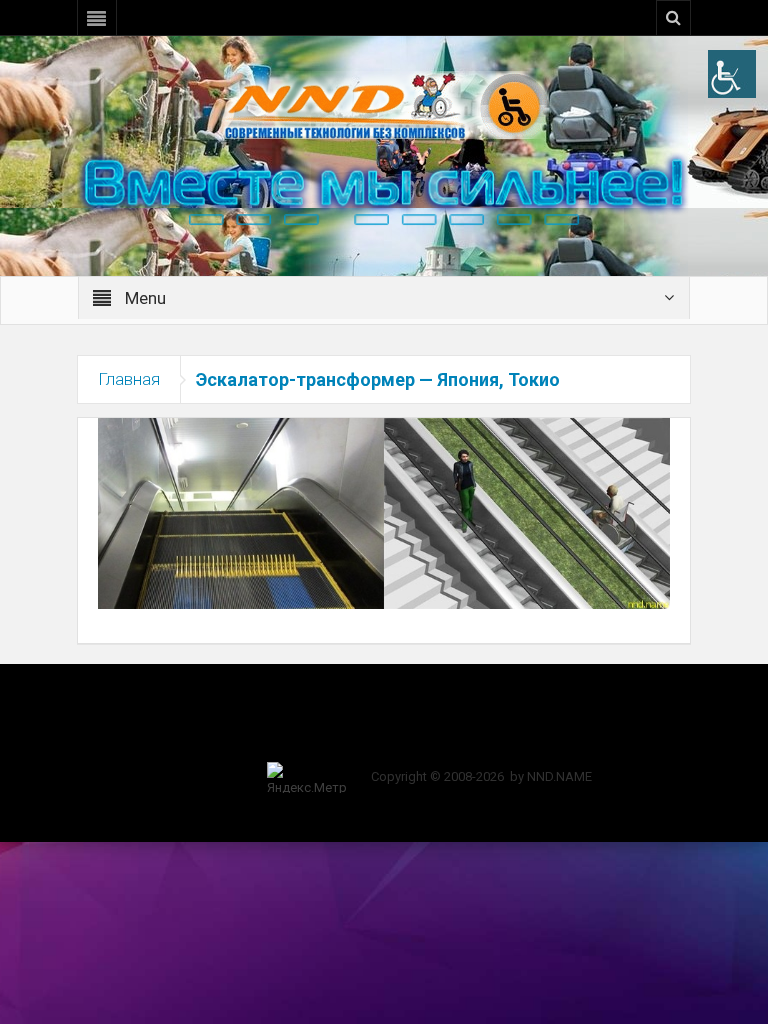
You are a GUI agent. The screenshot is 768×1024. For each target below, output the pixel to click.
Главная (129, 379)
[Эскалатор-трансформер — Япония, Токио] (384, 512)
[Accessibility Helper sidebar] (732, 74)
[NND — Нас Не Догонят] (384, 104)
